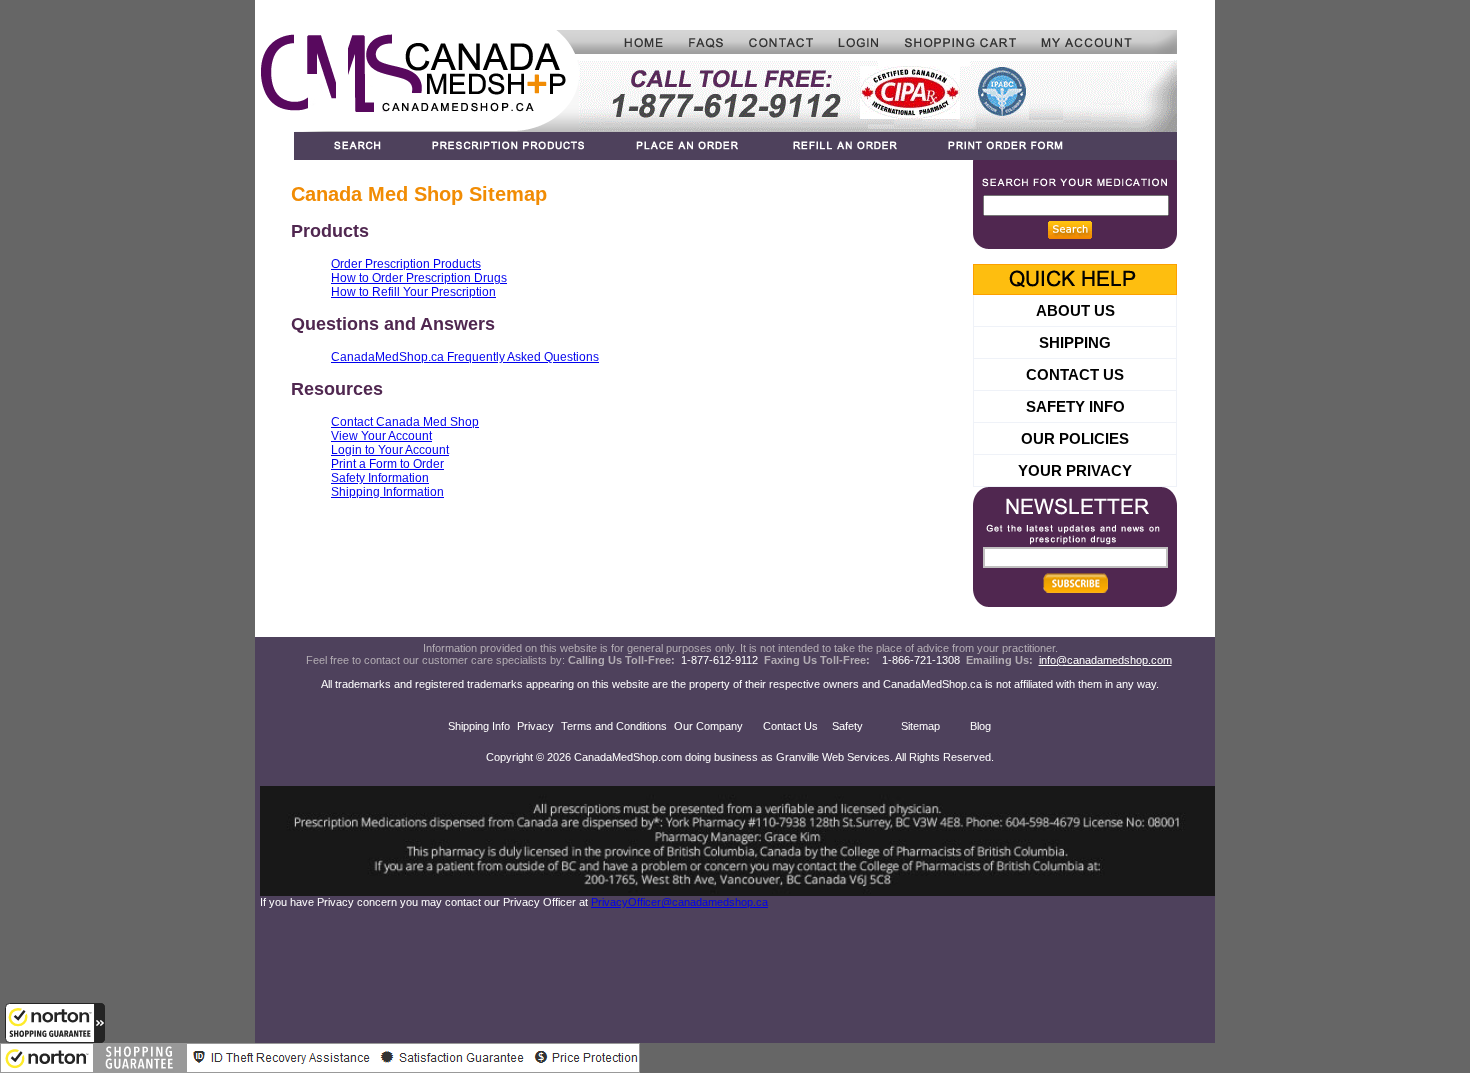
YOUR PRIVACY (1075, 470)
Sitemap (920, 726)
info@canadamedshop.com (1105, 660)
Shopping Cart (960, 42)
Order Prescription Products (406, 264)
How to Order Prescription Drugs (419, 278)
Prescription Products (509, 146)
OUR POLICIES (1075, 438)
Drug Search (349, 146)
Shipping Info (479, 726)
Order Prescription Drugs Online (689, 146)
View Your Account (381, 436)
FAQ (707, 42)
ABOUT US (1075, 310)
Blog (980, 726)
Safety (847, 726)
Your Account (1103, 42)
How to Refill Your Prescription (413, 292)
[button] (55, 1023)
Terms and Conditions (614, 726)
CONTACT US (1075, 374)
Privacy (535, 726)
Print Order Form (1049, 146)
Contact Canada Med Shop (405, 422)
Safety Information (380, 478)
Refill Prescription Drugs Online (843, 146)
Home (627, 42)
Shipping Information (387, 492)
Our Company (708, 726)
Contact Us (790, 726)
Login (859, 42)
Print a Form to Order (387, 464)
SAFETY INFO (1075, 406)
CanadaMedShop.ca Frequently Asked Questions (465, 357)
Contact (782, 42)
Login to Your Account (390, 450)
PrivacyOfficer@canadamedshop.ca (679, 902)
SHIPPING (1075, 342)
